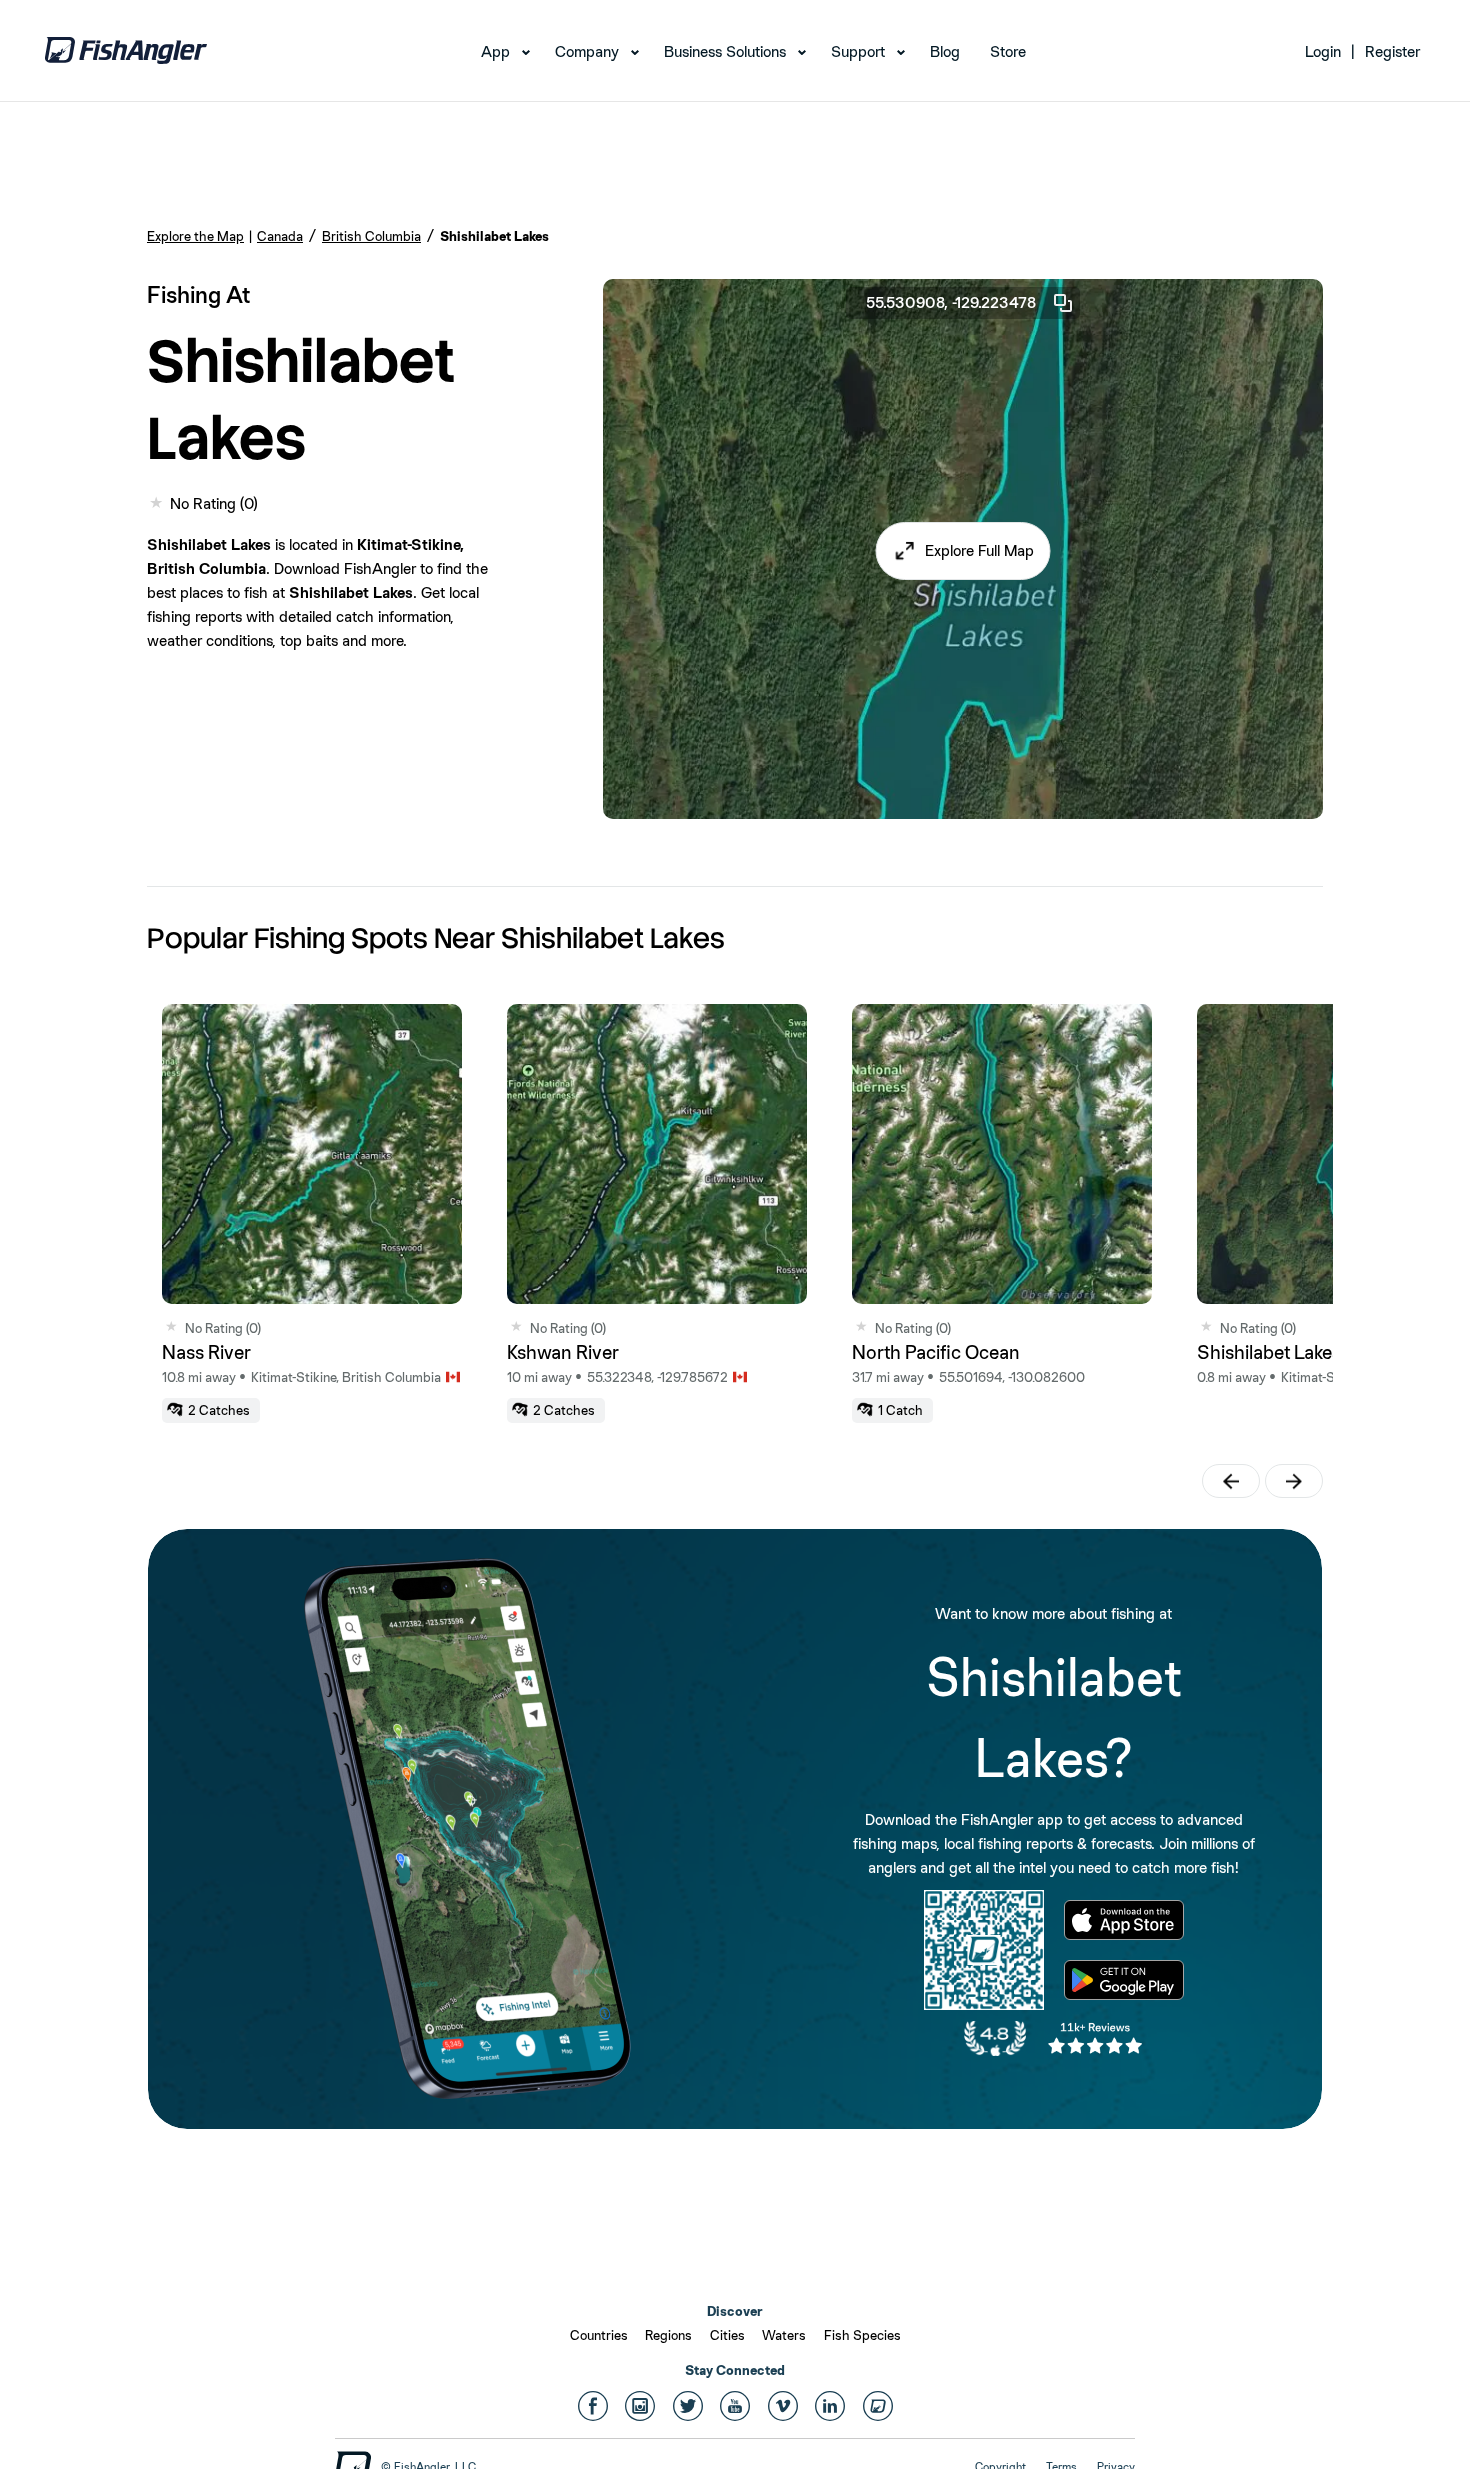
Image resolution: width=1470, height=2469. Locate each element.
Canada (280, 236)
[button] (963, 551)
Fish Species (862, 2335)
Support (858, 51)
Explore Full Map (979, 550)
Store (1008, 51)
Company (587, 51)
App (495, 51)
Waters (784, 2335)
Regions (668, 2335)
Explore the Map (195, 236)
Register (1392, 51)
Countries (599, 2335)
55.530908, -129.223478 (951, 302)
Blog (945, 51)
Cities (727, 2335)
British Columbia (371, 236)
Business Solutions (725, 51)
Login (1323, 51)
